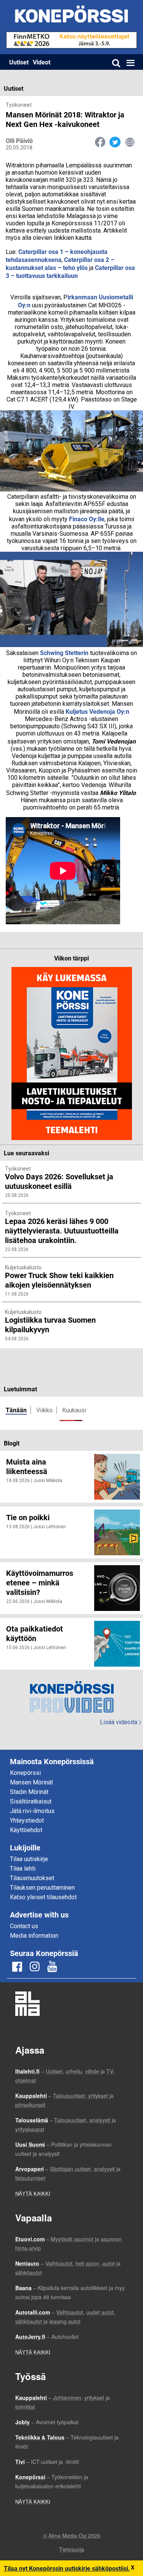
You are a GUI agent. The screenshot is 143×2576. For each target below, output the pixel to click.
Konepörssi (25, 1773)
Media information (34, 1936)
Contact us (24, 1926)
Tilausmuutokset (32, 1878)
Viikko (44, 1410)
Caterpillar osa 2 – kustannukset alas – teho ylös (60, 263)
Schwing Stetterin (64, 653)
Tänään (16, 1410)
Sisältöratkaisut (31, 1801)
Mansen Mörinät (31, 1782)
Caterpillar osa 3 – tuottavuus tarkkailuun (70, 271)
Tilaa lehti (23, 1869)
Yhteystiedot (27, 1820)
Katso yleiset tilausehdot (43, 1897)
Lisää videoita (121, 1722)
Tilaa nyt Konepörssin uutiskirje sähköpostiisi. (67, 2568)
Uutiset (19, 62)
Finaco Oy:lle (87, 519)
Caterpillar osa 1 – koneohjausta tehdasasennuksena (57, 255)
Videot (42, 62)
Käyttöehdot (26, 1830)
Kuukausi (74, 1410)
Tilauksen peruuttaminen (42, 1888)
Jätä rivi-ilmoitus (32, 1811)
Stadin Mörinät (29, 1792)
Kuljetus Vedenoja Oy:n (97, 711)
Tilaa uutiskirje (29, 1859)
